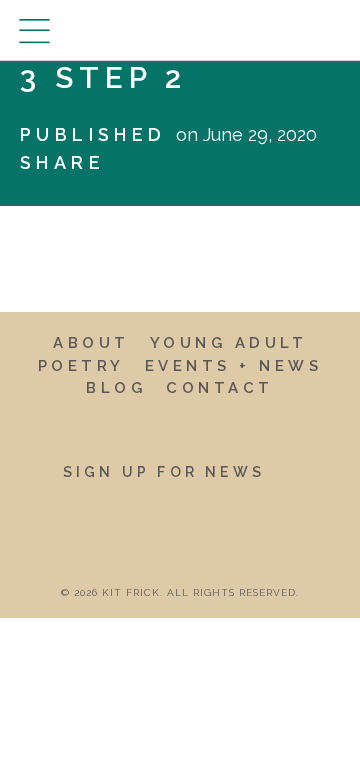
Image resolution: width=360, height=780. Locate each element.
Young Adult (229, 343)
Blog (116, 388)
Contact (220, 388)
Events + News (234, 366)
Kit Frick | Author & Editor (180, 30)
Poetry (81, 366)
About (91, 343)
